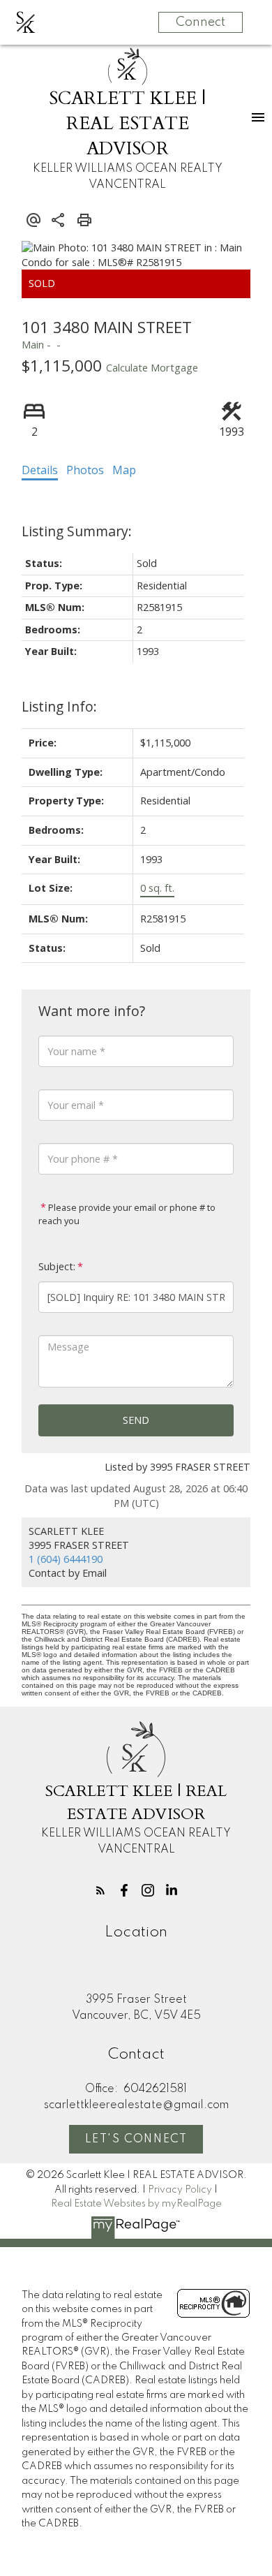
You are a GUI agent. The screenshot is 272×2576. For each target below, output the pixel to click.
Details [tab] (40, 470)
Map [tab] (124, 470)
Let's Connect (136, 2140)
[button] (100, 1890)
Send (136, 1420)
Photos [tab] (85, 470)
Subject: (57, 1266)
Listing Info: (59, 706)
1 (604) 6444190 (66, 1559)
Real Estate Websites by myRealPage (136, 2204)
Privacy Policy (180, 2190)
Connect (201, 22)
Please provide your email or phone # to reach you (127, 1214)
